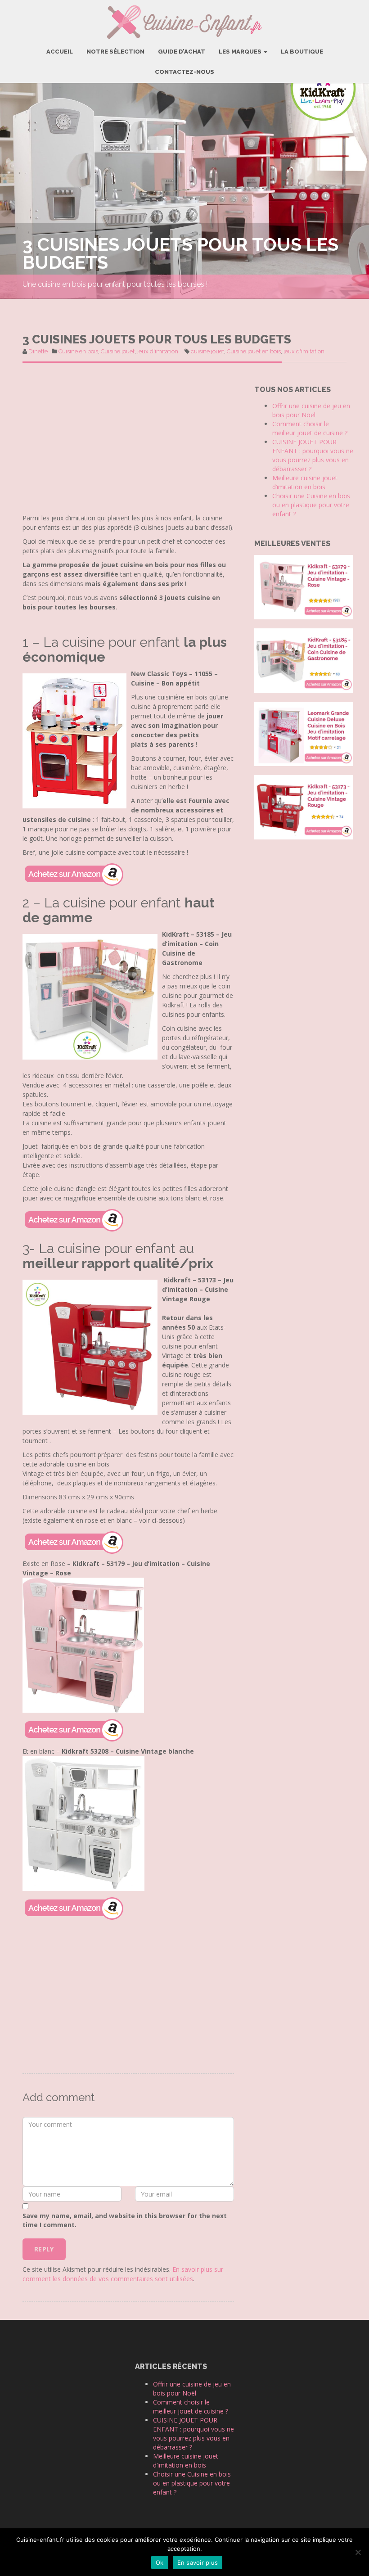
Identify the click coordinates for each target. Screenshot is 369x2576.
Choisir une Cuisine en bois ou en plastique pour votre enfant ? (311, 505)
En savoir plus (198, 2562)
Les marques (241, 52)
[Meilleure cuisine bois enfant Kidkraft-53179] (304, 586)
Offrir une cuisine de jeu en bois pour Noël (311, 410)
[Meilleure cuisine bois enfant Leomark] (304, 733)
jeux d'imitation (158, 351)
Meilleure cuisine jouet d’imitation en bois (305, 482)
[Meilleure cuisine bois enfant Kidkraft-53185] (304, 660)
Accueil (60, 52)
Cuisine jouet (118, 351)
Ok (160, 2562)
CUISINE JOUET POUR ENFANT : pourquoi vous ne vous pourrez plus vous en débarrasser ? (313, 455)
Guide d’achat (182, 52)
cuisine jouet (207, 351)
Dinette (38, 351)
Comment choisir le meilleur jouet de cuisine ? (310, 428)
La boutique (302, 52)
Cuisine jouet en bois (254, 351)
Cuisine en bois (78, 351)
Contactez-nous (184, 72)
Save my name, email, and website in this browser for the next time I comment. (125, 2220)
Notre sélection (115, 52)
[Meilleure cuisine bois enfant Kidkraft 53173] (304, 806)
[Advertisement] (128, 446)
